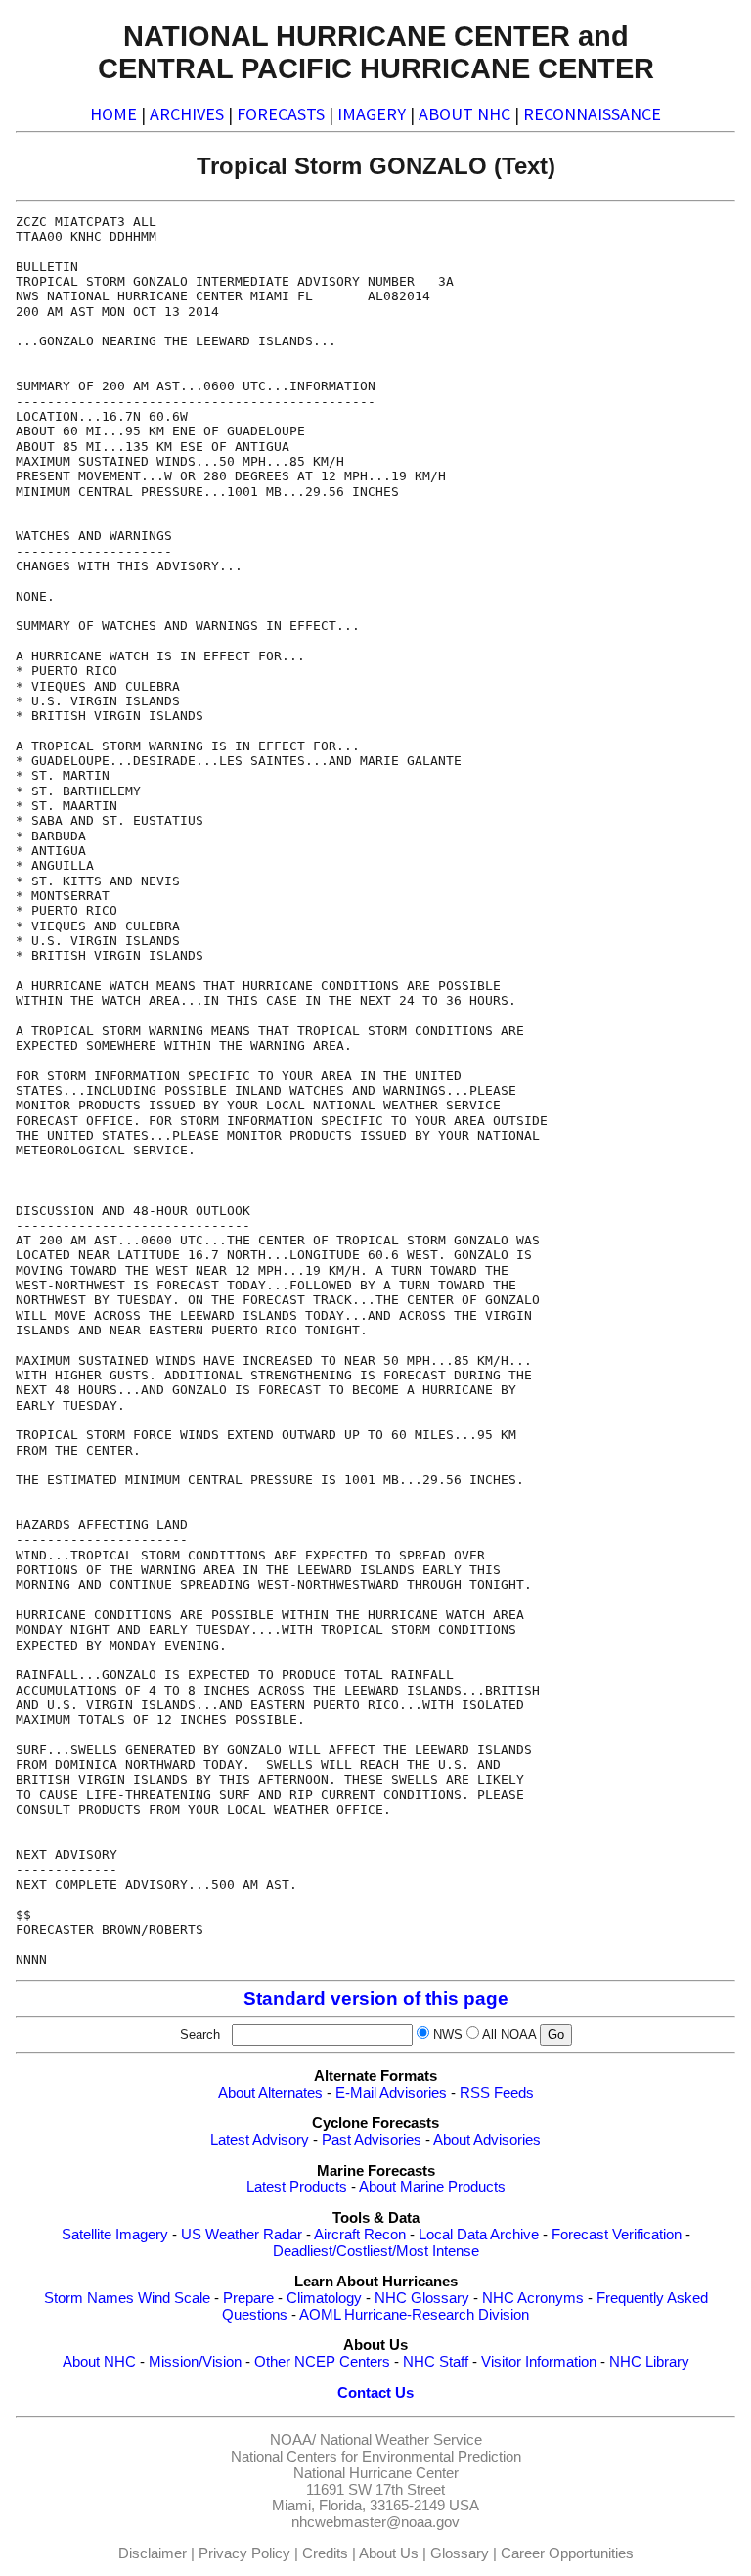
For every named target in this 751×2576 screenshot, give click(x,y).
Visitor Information (539, 2362)
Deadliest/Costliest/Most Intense (376, 2251)
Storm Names (89, 2298)
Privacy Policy (244, 2553)
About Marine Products (432, 2187)
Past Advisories (372, 2140)
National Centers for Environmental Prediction (376, 2457)
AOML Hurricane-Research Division (414, 2315)
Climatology (324, 2298)
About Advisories (487, 2140)
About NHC (99, 2362)
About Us (389, 2553)
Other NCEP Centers (322, 2362)
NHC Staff (436, 2362)
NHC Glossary (422, 2298)
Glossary (460, 2553)
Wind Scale (174, 2298)
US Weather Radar (242, 2235)
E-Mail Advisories (391, 2093)
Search (204, 2034)
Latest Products (297, 2187)
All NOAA (509, 2034)
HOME (113, 114)
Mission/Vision (195, 2362)
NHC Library (649, 2362)
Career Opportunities (567, 2553)
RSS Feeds (497, 2093)
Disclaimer (153, 2553)
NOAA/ (293, 2440)
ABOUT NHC (464, 114)
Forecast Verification (617, 2235)
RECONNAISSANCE (592, 114)
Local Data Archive (479, 2235)
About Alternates (270, 2093)
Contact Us (375, 2393)
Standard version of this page (376, 1998)
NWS (448, 2034)
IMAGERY (372, 114)
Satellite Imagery (115, 2235)
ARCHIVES (187, 114)
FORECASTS (281, 114)
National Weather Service (401, 2440)
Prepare (248, 2298)
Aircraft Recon (360, 2235)
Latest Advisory (260, 2140)
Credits (325, 2553)
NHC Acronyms (533, 2298)
